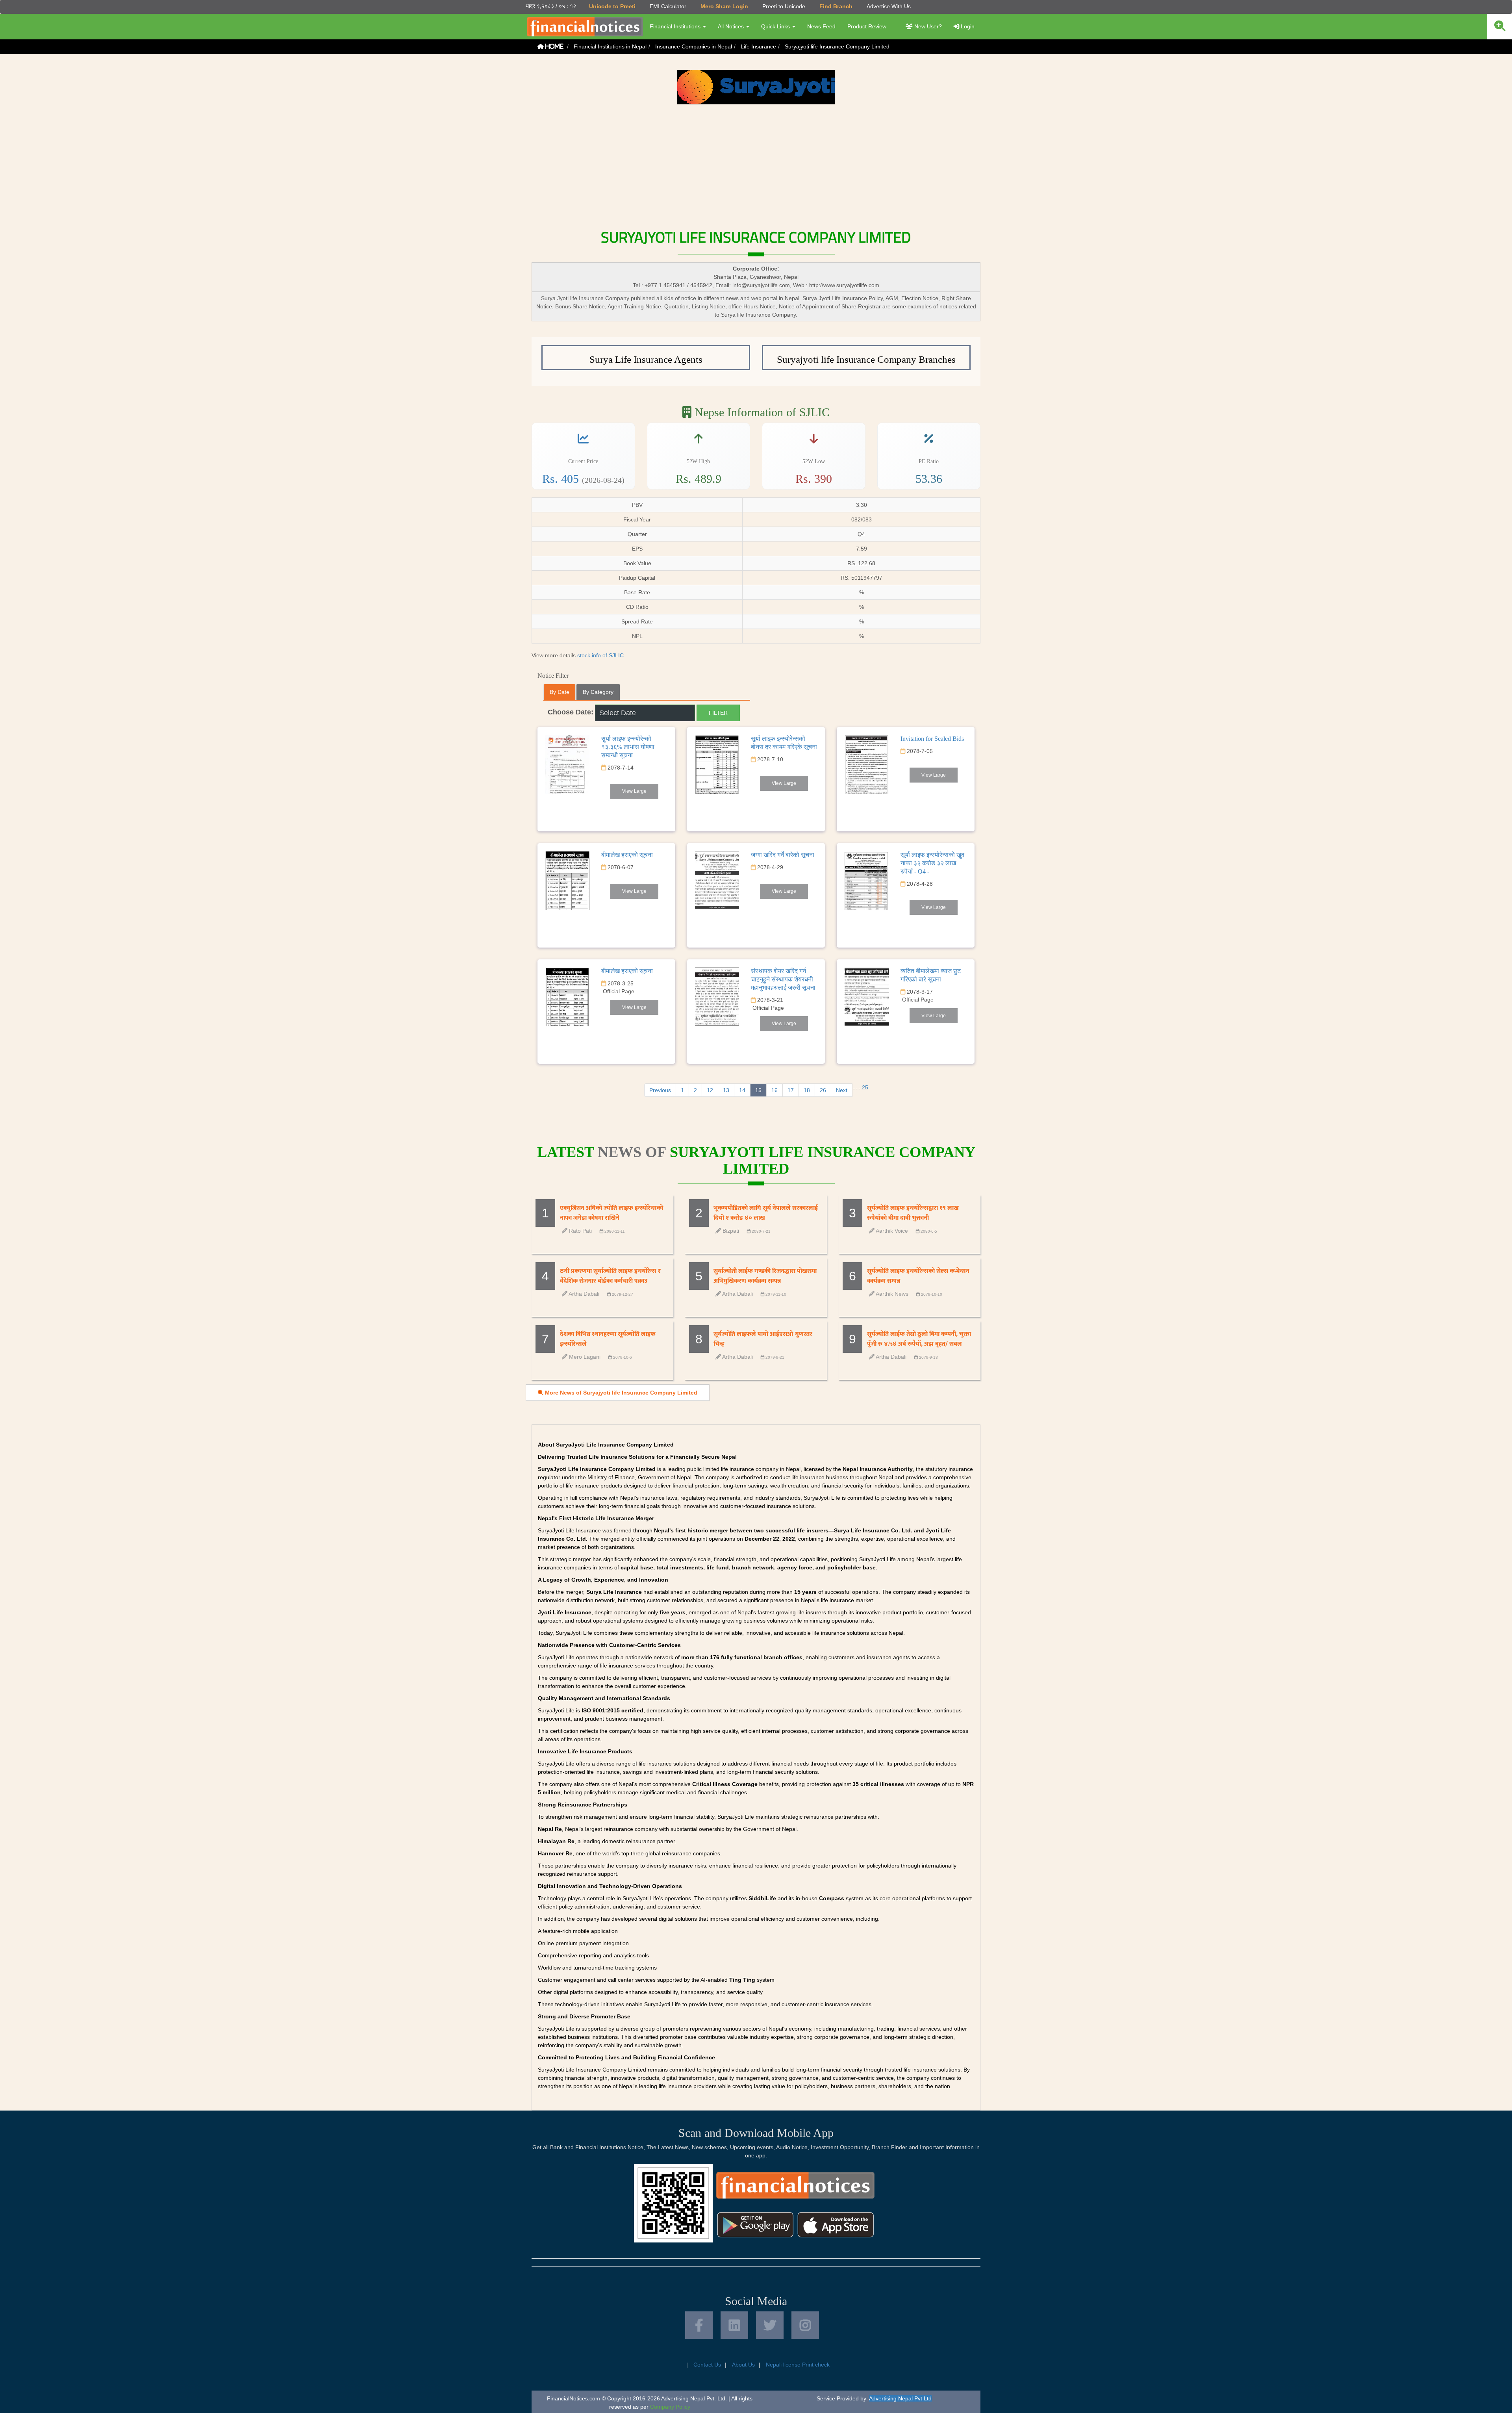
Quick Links (776, 26)
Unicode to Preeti (612, 6)
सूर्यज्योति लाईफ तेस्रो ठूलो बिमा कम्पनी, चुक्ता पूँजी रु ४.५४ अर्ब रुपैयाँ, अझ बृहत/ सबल (919, 1339)
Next (842, 1090)
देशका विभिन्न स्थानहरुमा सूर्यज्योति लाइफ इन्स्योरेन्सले (608, 1339)
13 (726, 1090)
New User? (927, 26)
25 (865, 1087)
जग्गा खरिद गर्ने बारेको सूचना (783, 855)
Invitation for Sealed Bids (932, 739)
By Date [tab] (560, 692)
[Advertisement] (756, 163)
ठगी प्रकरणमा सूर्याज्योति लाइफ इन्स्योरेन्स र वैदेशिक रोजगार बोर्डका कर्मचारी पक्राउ (610, 1276)
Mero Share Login (724, 6)
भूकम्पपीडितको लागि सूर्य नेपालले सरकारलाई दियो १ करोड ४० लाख (766, 1213)
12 (710, 1090)
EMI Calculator (668, 6)
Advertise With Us (889, 6)
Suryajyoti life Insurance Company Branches (866, 359)
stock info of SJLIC (600, 655)
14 (742, 1090)
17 (791, 1090)
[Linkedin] (734, 2325)
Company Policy (670, 2407)
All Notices (732, 26)
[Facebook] (699, 2325)
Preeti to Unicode (784, 6)
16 (775, 1090)
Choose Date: (571, 712)
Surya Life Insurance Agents (646, 359)
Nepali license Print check (798, 2365)
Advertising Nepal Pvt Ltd (900, 2398)
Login (967, 26)
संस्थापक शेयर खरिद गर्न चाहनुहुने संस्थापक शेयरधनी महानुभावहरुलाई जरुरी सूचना (783, 979)
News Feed (821, 26)
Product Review (867, 26)
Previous (660, 1090)
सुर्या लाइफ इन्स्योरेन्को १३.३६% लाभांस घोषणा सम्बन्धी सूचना (628, 747)
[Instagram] (805, 2325)
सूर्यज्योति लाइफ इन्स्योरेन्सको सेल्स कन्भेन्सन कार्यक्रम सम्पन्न (918, 1276)
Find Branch (836, 6)
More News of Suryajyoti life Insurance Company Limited (620, 1393)
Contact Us (707, 2365)
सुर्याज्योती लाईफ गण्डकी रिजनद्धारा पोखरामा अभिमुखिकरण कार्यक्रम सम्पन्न (765, 1276)
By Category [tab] (598, 692)
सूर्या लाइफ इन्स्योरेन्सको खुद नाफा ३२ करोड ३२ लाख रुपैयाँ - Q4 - (932, 863)
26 (823, 1090)
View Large (634, 791)
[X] (770, 2325)
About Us (743, 2365)
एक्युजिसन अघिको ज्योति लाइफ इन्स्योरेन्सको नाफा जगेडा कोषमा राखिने (611, 1213)
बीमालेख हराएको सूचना (627, 855)
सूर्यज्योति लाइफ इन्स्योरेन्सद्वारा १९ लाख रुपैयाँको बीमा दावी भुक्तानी (913, 1213)
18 (807, 1090)
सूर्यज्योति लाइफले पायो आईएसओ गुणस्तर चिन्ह (763, 1339)
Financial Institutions (676, 26)
